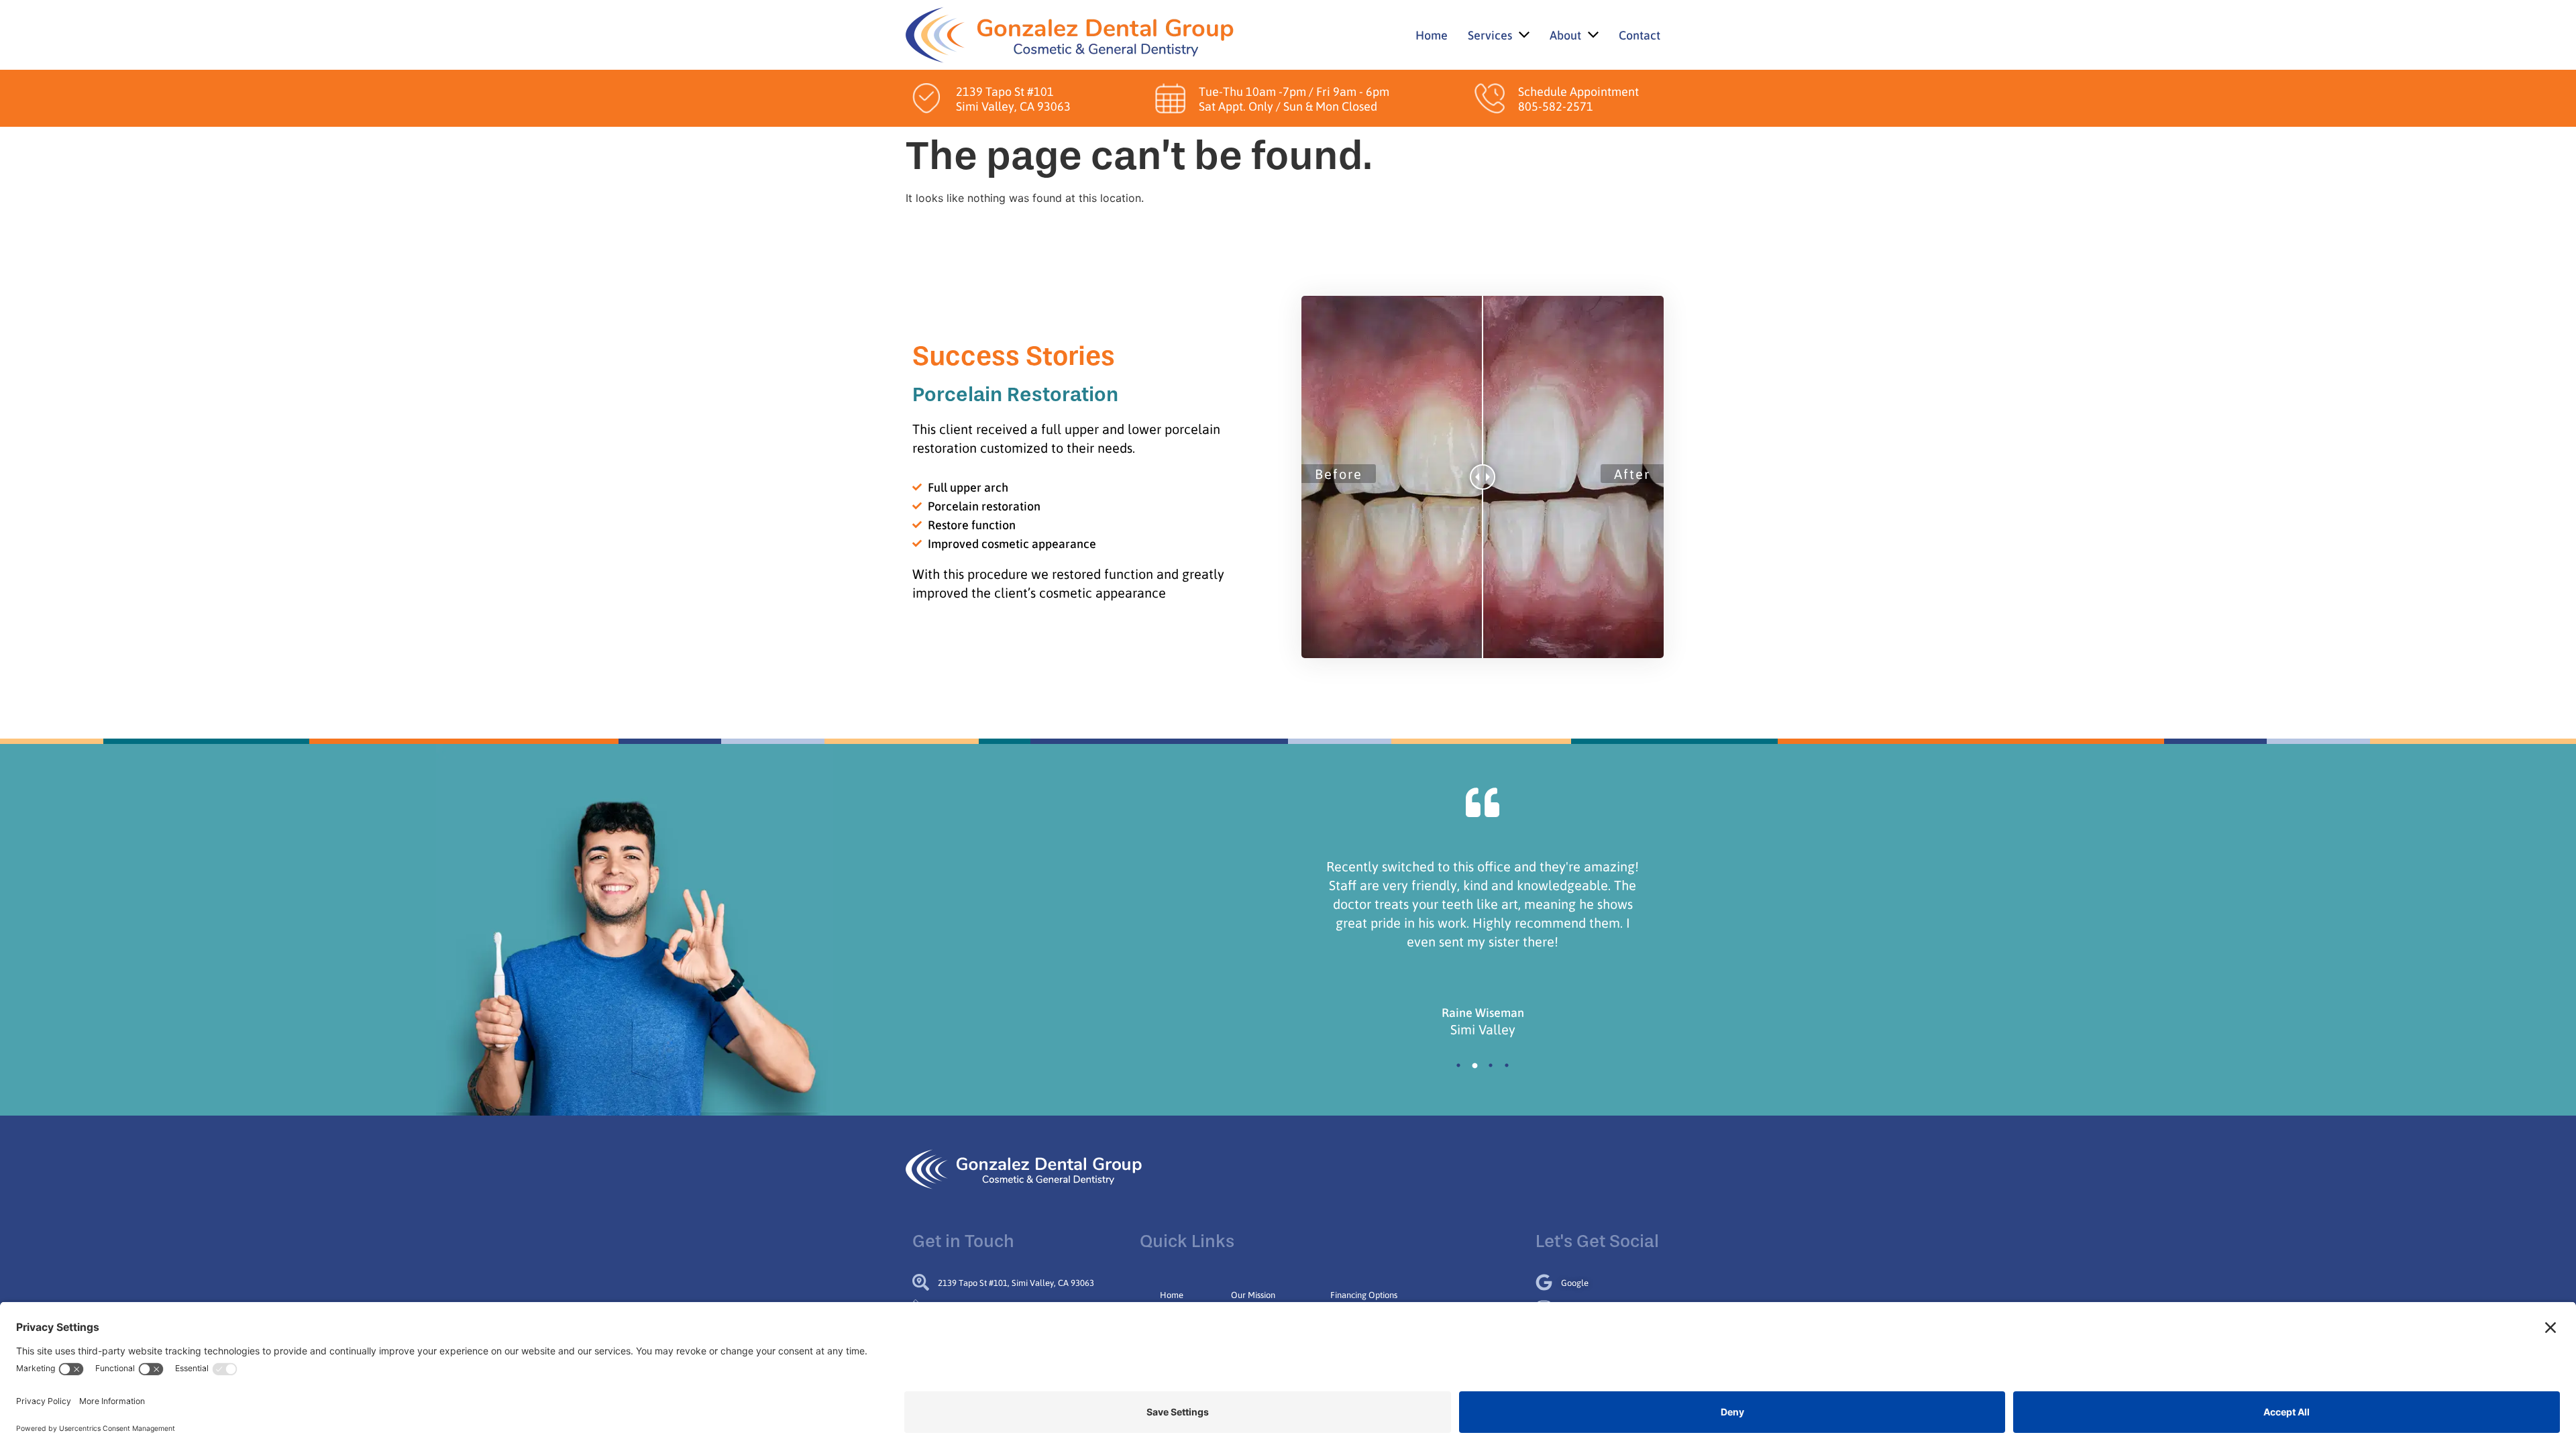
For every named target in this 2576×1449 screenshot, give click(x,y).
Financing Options (1364, 1294)
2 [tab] (1474, 1065)
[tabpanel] (1483, 943)
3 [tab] (1491, 1065)
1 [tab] (1458, 1065)
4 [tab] (1507, 1065)
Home (1172, 1294)
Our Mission (1253, 1294)
